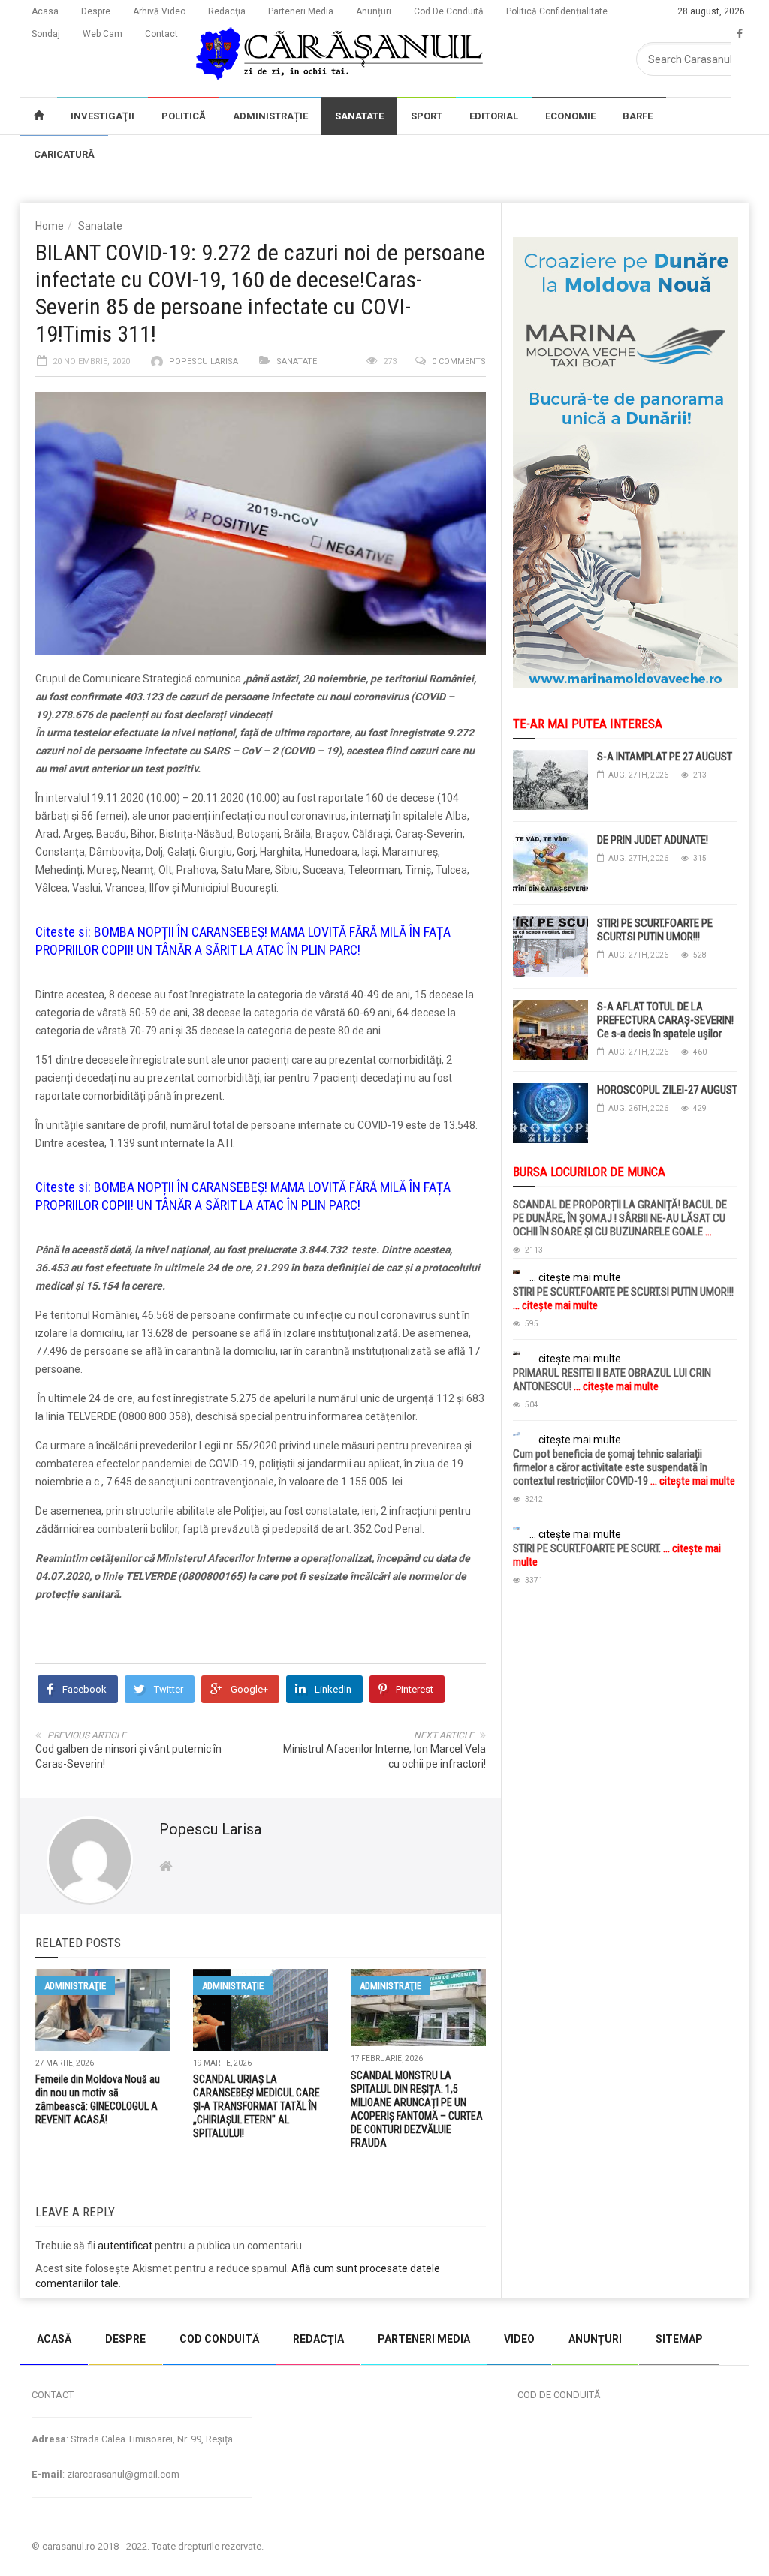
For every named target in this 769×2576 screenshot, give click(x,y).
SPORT (427, 116)
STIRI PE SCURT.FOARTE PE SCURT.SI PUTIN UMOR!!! (655, 930)
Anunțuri (374, 11)
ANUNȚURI (595, 2339)
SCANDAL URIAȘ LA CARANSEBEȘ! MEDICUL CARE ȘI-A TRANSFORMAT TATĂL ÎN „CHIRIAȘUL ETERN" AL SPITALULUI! (256, 2106)
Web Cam (103, 34)
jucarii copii (26, 2306)
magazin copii (87, 2306)
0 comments (459, 361)
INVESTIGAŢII (103, 116)
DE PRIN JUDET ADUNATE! (653, 840)
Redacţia (227, 11)
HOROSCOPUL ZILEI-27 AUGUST (667, 1090)
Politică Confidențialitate (557, 11)
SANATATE (359, 116)
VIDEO (519, 2339)
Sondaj (46, 34)
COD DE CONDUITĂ (559, 2395)
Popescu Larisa (204, 361)
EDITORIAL (494, 116)
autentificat (125, 2246)
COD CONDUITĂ (219, 2339)
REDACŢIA (318, 2339)
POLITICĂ (184, 116)
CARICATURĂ (64, 154)
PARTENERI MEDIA (424, 2339)
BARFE (638, 116)
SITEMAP (679, 2339)
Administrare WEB (695, 2546)
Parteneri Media (301, 11)
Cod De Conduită (449, 11)
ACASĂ (54, 2339)
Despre (96, 11)
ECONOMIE (570, 116)
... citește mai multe (575, 1277)
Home (50, 226)
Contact (161, 34)
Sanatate (100, 226)
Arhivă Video (159, 11)
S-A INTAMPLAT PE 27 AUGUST (665, 757)
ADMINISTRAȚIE (270, 116)
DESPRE (125, 2339)
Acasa (45, 11)
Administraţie (75, 1986)
